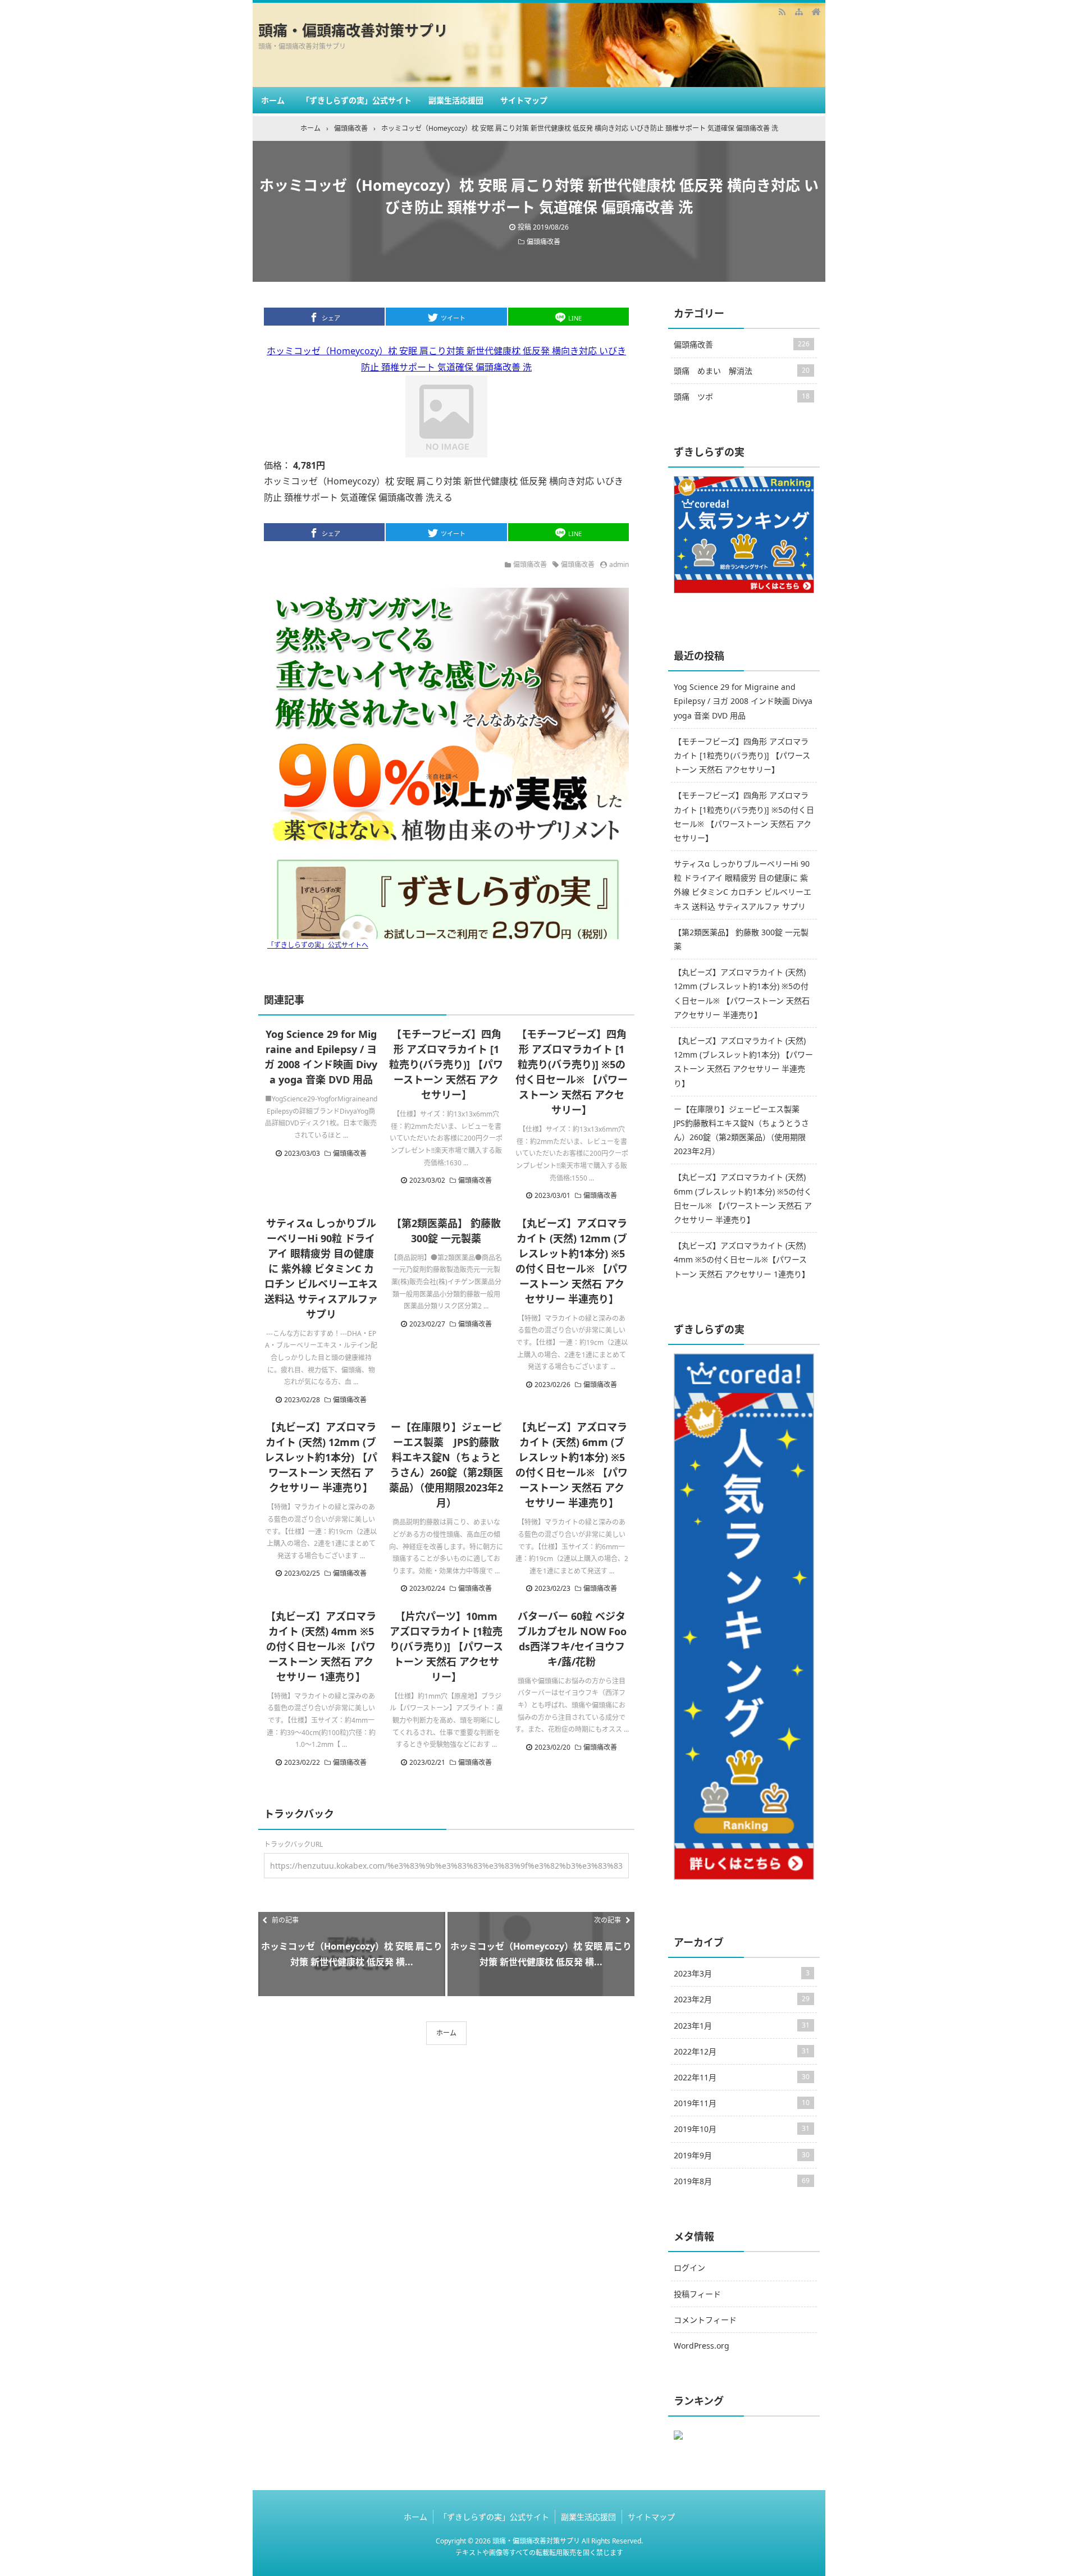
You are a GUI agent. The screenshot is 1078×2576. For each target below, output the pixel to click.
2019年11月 (742, 2103)
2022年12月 (742, 2051)
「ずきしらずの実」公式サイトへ (318, 945)
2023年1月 (742, 2026)
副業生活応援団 (456, 100)
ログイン (689, 2268)
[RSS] (782, 11)
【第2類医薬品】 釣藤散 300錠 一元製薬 (741, 939)
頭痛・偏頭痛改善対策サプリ (353, 30)
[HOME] (816, 11)
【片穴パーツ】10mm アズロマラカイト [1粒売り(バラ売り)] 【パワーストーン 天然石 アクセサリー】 (446, 1646)
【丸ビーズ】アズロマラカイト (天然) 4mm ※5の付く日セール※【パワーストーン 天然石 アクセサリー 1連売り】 (321, 1646)
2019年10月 (742, 2129)
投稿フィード (697, 2294)
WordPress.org (702, 2346)
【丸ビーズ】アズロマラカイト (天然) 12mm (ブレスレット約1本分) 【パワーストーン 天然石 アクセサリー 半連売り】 (321, 1457)
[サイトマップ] (799, 11)
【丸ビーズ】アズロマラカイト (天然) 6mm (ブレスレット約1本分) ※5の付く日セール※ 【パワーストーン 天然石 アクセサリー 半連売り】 (743, 1198)
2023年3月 (742, 1973)
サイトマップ (524, 100)
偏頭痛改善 (543, 242)
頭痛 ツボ (742, 397)
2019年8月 (742, 2181)
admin (619, 564)
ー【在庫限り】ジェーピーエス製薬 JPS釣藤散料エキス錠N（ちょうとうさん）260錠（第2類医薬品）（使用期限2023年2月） (741, 1130)
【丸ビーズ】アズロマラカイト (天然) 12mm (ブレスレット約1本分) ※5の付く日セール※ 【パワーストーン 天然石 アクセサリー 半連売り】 (742, 993)
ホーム (273, 100)
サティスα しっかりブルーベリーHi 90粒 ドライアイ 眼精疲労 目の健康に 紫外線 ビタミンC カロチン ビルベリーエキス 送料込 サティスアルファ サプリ (321, 1269)
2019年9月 (742, 2155)
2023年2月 (742, 1999)
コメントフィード (705, 2320)
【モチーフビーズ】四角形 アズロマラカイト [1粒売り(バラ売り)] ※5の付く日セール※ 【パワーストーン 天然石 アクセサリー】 (744, 816)
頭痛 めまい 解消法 (742, 371)
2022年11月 (742, 2077)
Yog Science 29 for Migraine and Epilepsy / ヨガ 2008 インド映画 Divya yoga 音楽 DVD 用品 (743, 701)
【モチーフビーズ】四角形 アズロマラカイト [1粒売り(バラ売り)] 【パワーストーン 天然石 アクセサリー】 (446, 1064)
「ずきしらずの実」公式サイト (357, 100)
